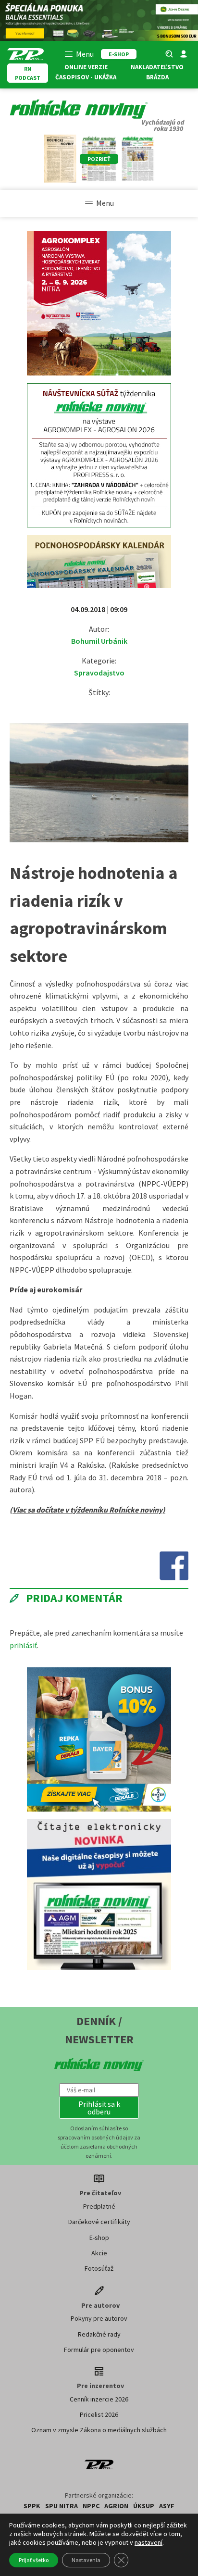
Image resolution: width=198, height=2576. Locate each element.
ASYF (167, 2506)
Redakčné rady (99, 2334)
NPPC (91, 2506)
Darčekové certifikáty (99, 2222)
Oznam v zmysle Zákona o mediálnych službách (99, 2430)
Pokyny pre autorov (99, 2318)
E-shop (99, 2238)
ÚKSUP (144, 2506)
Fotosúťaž (99, 2268)
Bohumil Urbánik (99, 641)
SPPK (32, 2506)
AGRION (116, 2506)
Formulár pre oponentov (99, 2350)
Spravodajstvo (99, 673)
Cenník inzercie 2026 (99, 2399)
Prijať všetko (34, 2560)
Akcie (99, 2253)
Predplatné (99, 2206)
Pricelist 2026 (99, 2414)
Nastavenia (86, 2560)
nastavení (148, 2542)
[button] (99, 2108)
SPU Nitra (62, 2506)
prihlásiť (23, 1645)
